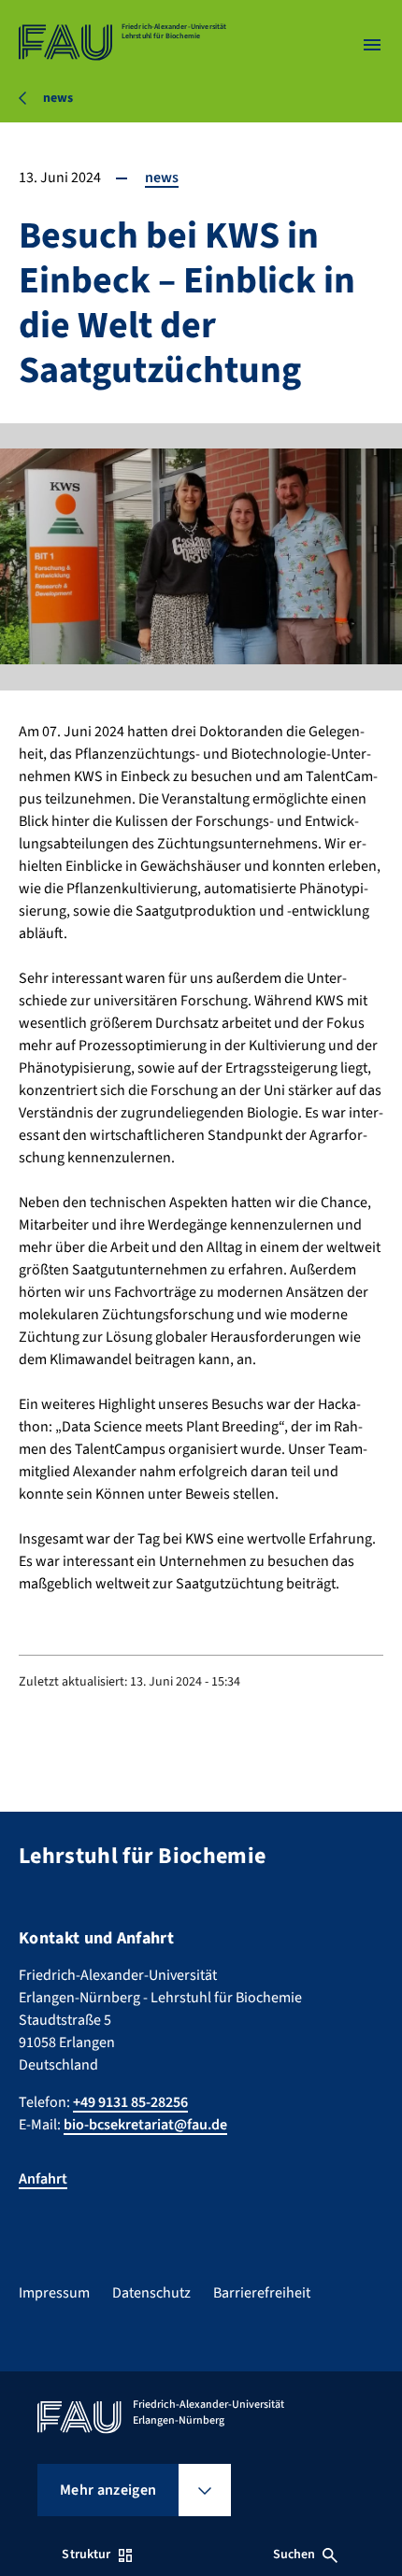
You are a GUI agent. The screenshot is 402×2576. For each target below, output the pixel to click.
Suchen (294, 2555)
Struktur (86, 2555)
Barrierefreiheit (262, 2293)
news (162, 178)
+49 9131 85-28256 (130, 2102)
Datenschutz (151, 2293)
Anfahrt (43, 2179)
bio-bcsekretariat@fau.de (145, 2125)
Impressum (54, 2293)
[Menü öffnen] (372, 45)
